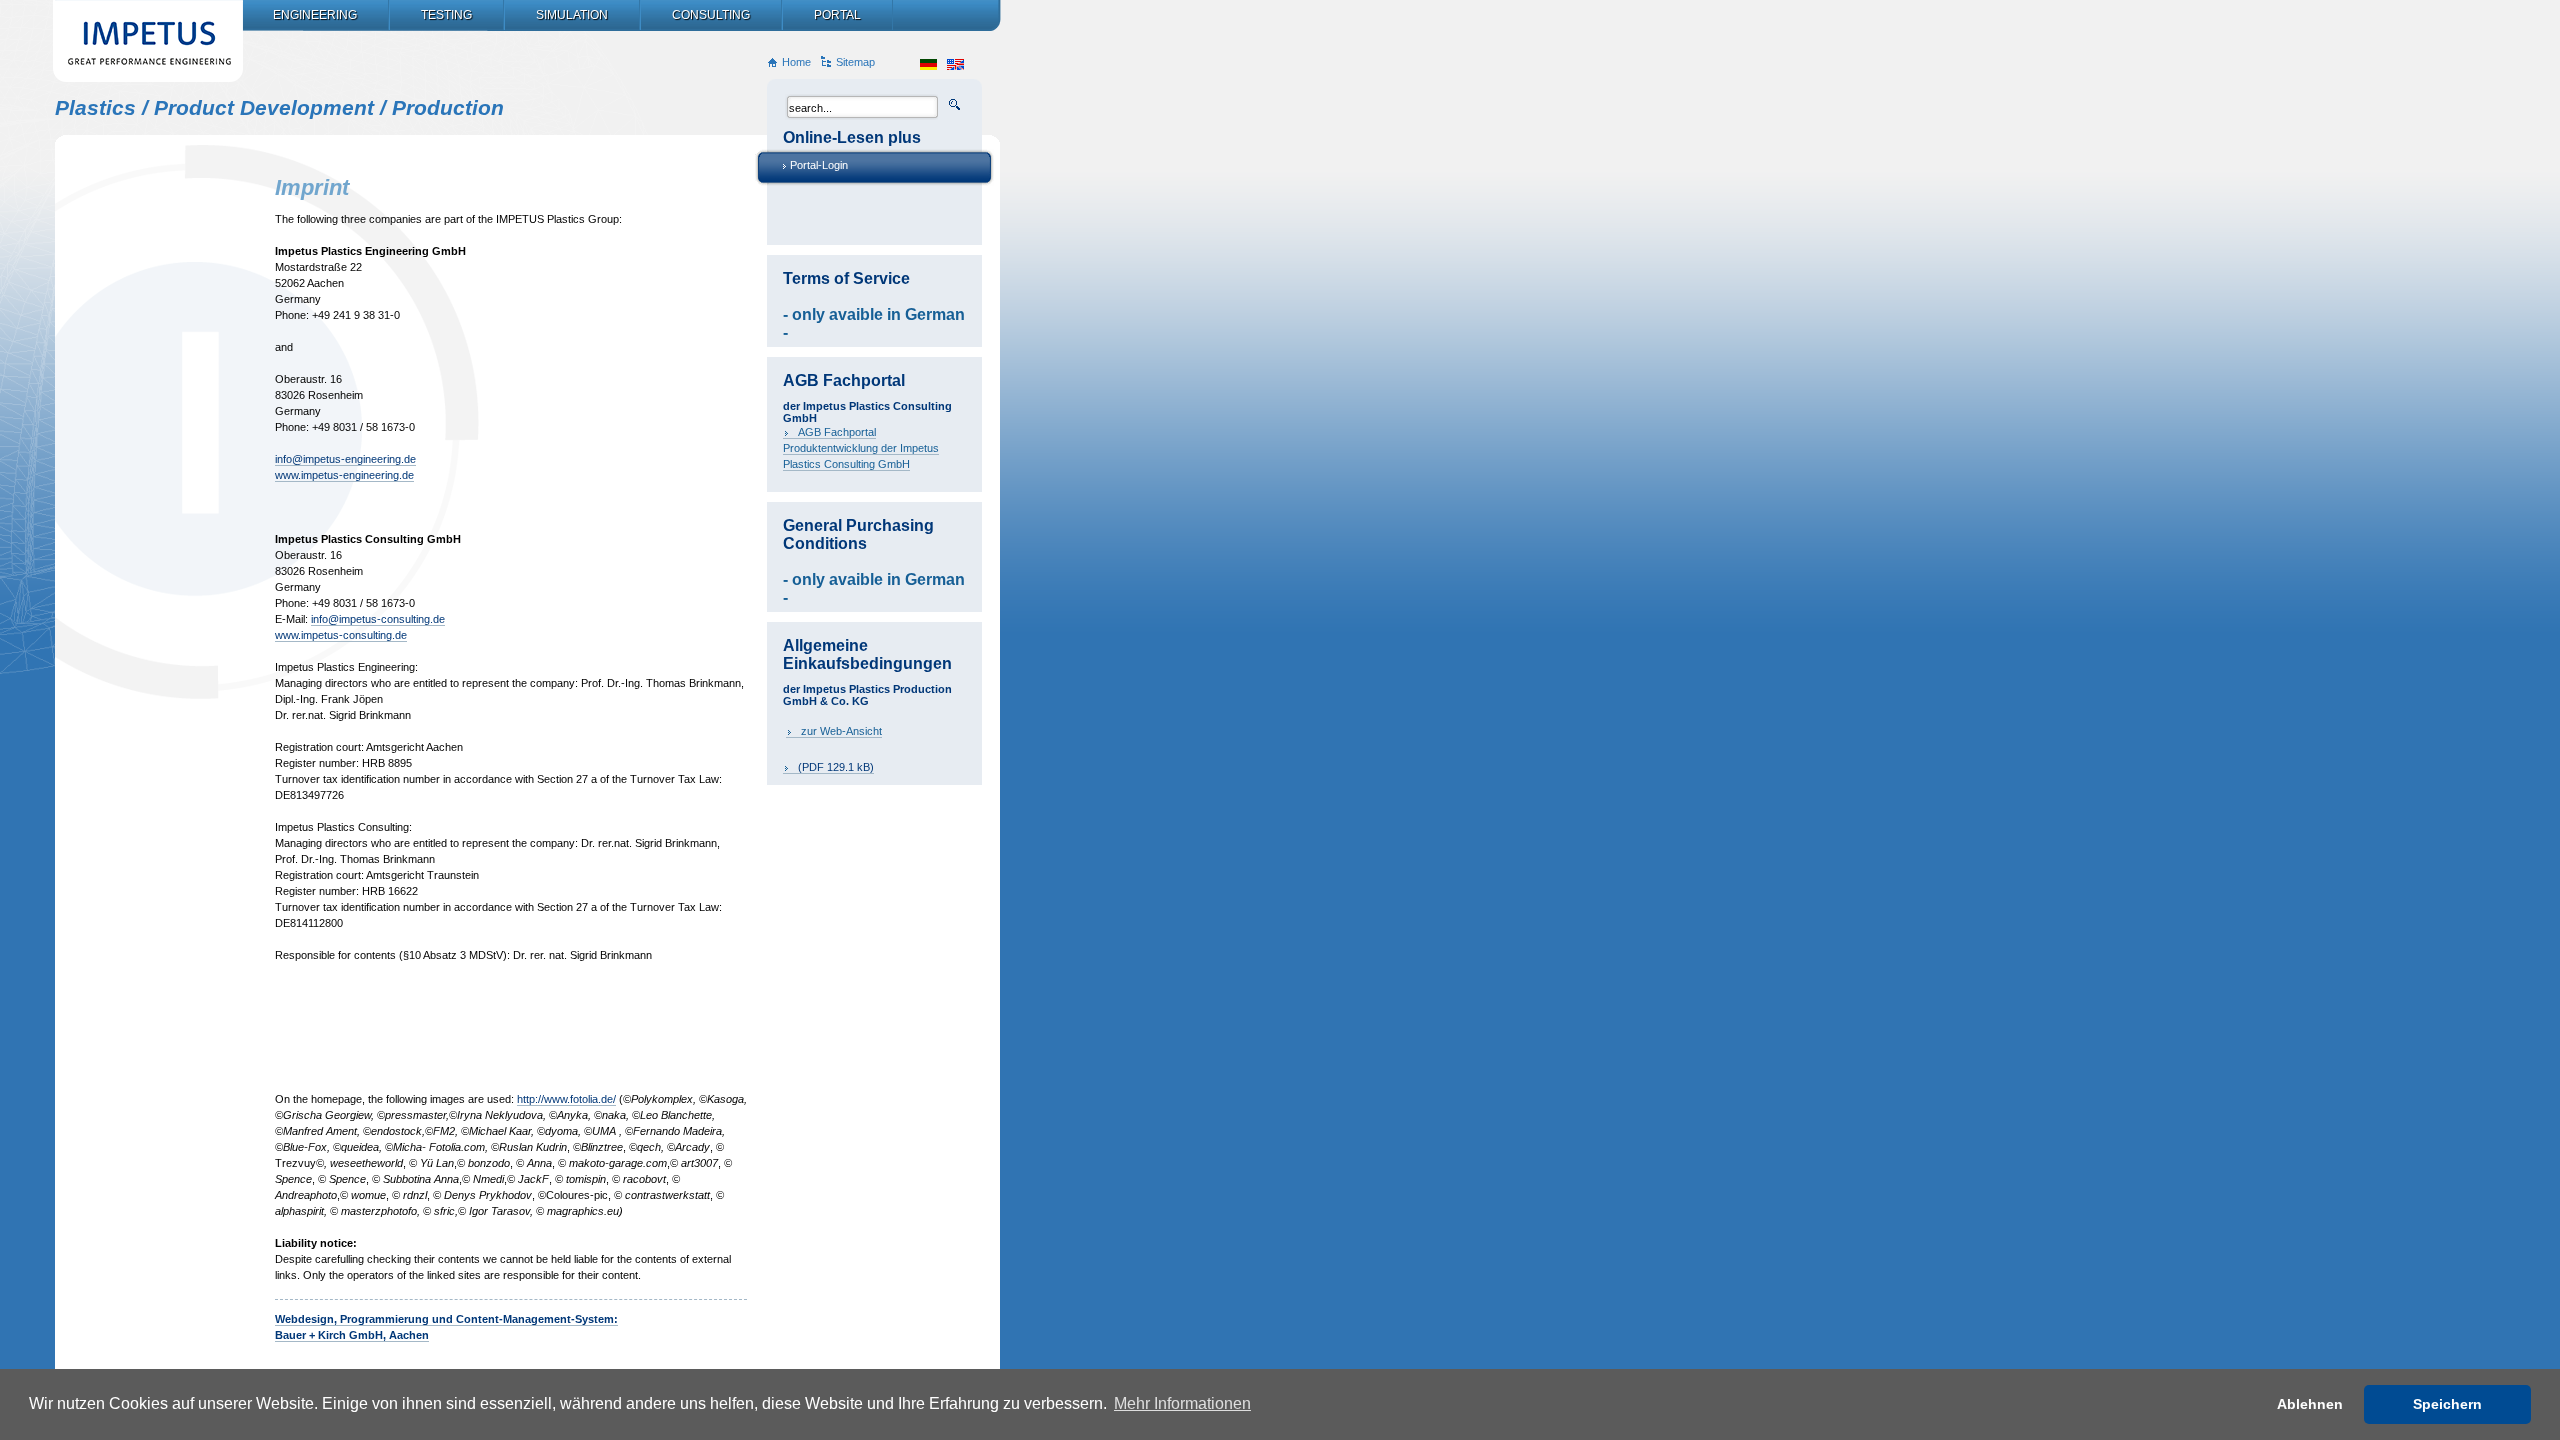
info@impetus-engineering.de (345, 459)
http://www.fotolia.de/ (566, 1099)
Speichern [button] (2447, 1404)
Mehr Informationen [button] (1182, 1403)
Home (796, 62)
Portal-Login (819, 165)
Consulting (711, 15)
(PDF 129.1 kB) (836, 767)
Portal (837, 15)
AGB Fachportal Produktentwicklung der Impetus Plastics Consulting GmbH (861, 448)
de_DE (928, 64)
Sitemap (855, 62)
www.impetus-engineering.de (344, 475)
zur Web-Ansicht (841, 731)
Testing (446, 15)
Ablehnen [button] (2310, 1404)
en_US (955, 64)
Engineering (315, 15)
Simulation (572, 15)
